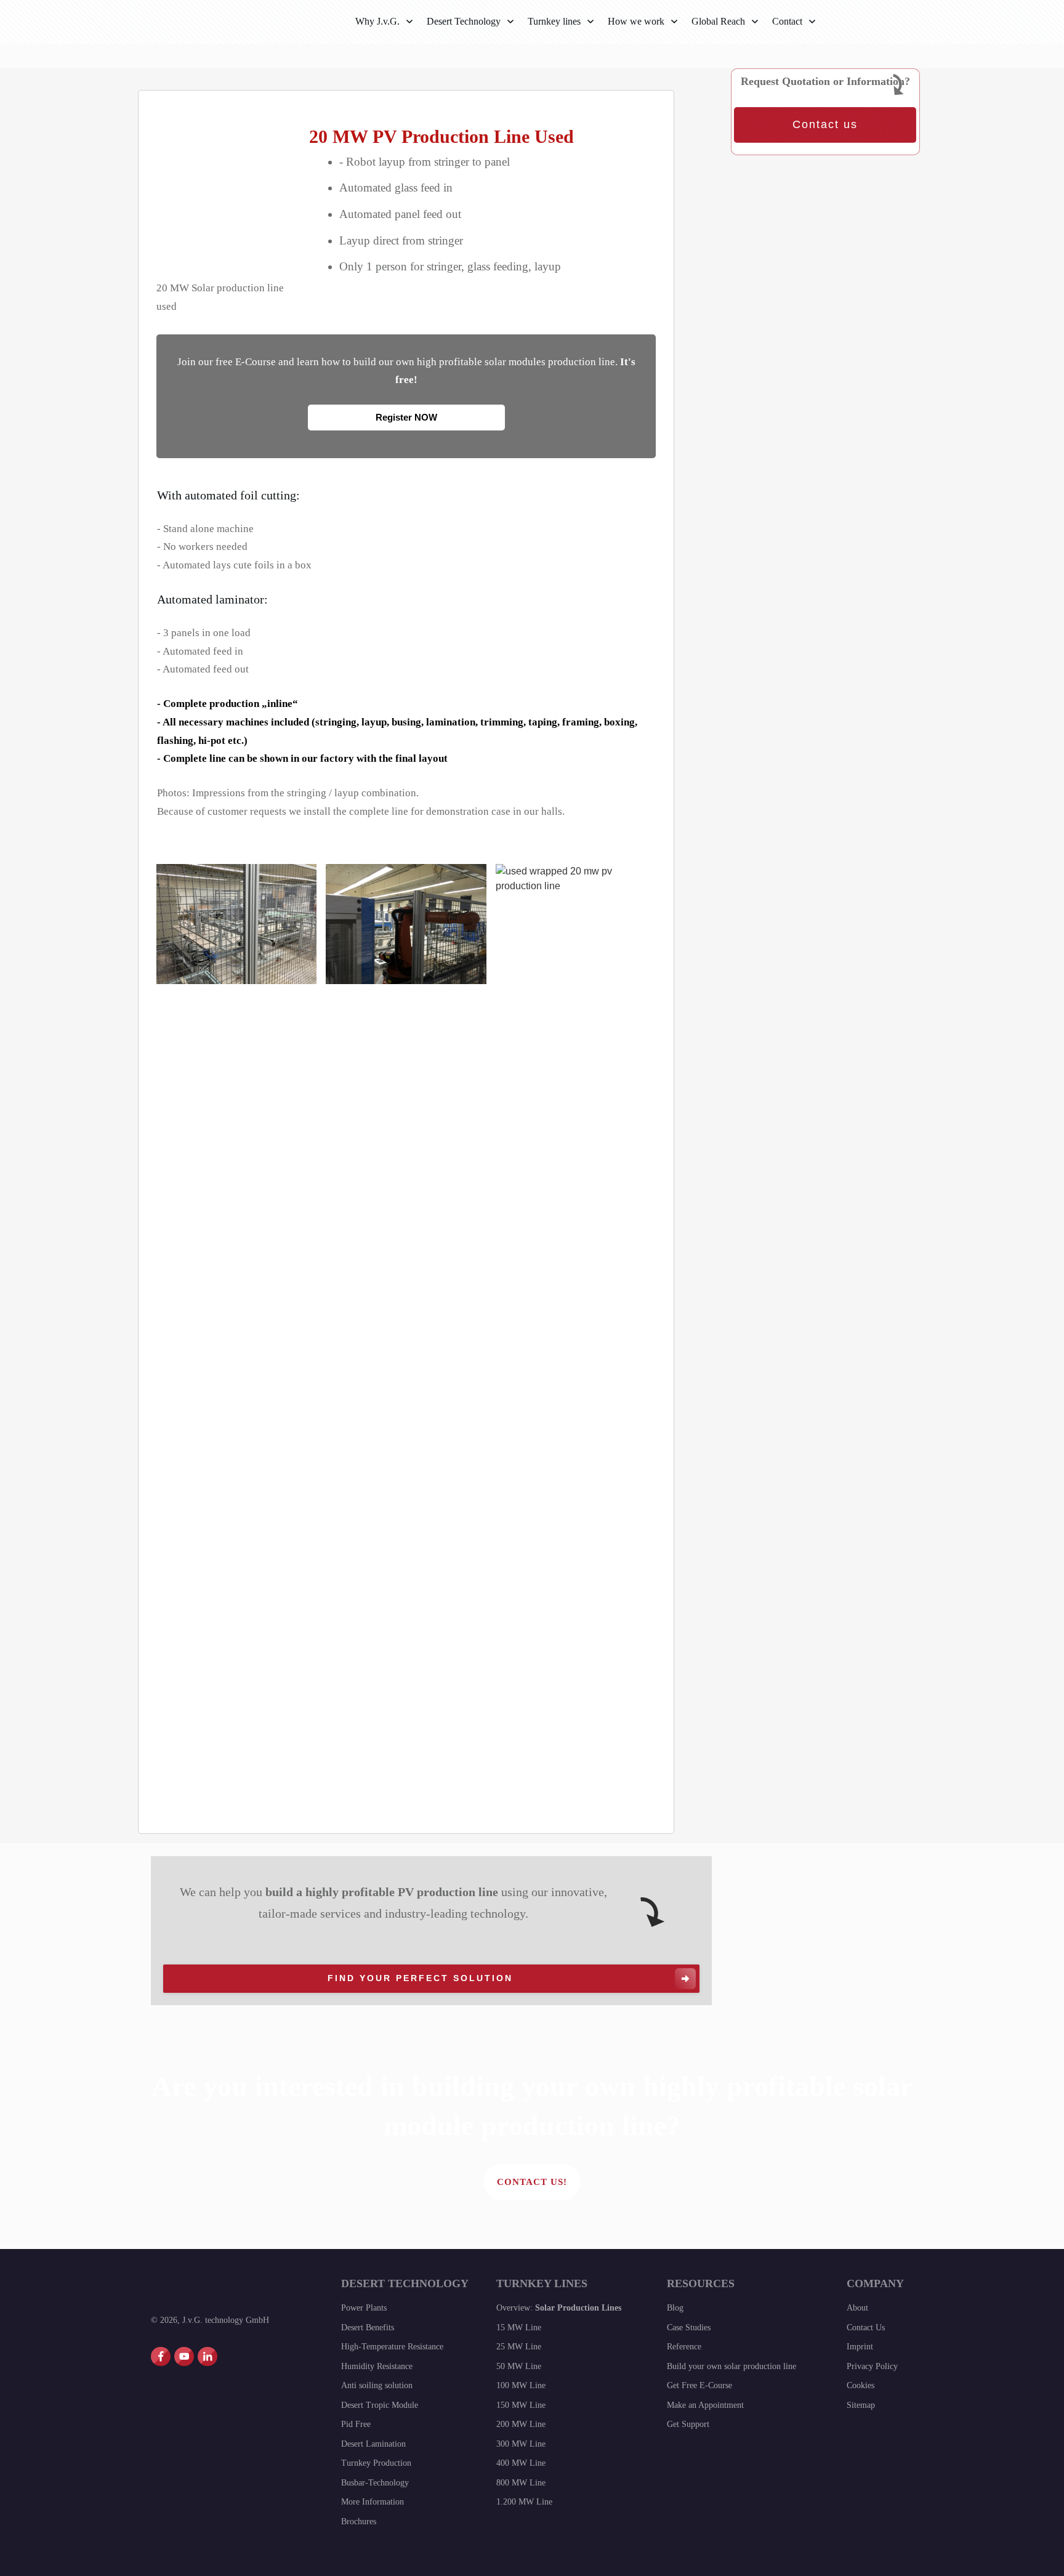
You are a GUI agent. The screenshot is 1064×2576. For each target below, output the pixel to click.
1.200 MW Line (524, 2502)
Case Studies (689, 2328)
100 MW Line (521, 2385)
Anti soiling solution (377, 2385)
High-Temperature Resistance (392, 2347)
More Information (373, 2502)
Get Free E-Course (699, 2385)
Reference (684, 2347)
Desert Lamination (373, 2444)
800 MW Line (521, 2483)
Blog (675, 2308)
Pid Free (356, 2424)
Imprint (860, 2347)
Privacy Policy (872, 2366)
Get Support (688, 2424)
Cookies (860, 2385)
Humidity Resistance (377, 2366)
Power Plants (364, 2308)
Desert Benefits (368, 2328)
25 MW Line (519, 2347)
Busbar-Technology (375, 2483)
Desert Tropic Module (380, 2405)
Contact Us (866, 2328)
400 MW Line (521, 2463)
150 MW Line (521, 2405)
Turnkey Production (376, 2463)
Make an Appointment (705, 2405)
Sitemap (861, 2405)
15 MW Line (519, 2328)
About (857, 2308)
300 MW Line (521, 2444)
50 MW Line (519, 2366)
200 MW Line (521, 2424)
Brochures (359, 2521)
